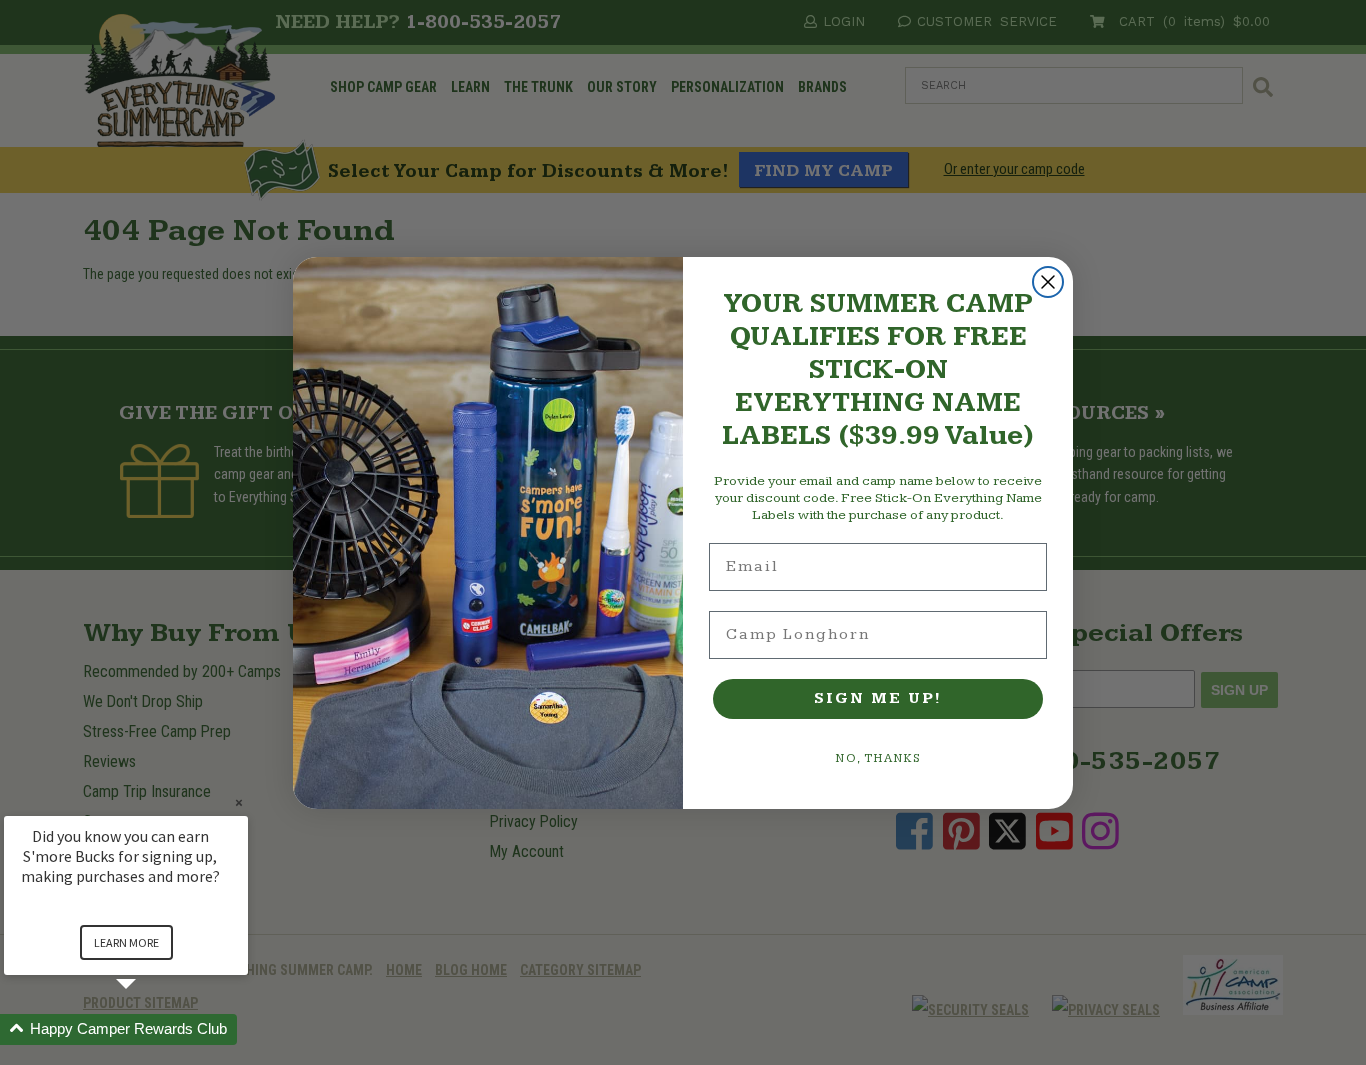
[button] (150, 1029)
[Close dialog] (1048, 282)
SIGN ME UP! (878, 698)
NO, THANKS (878, 758)
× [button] (239, 802)
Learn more (126, 942)
